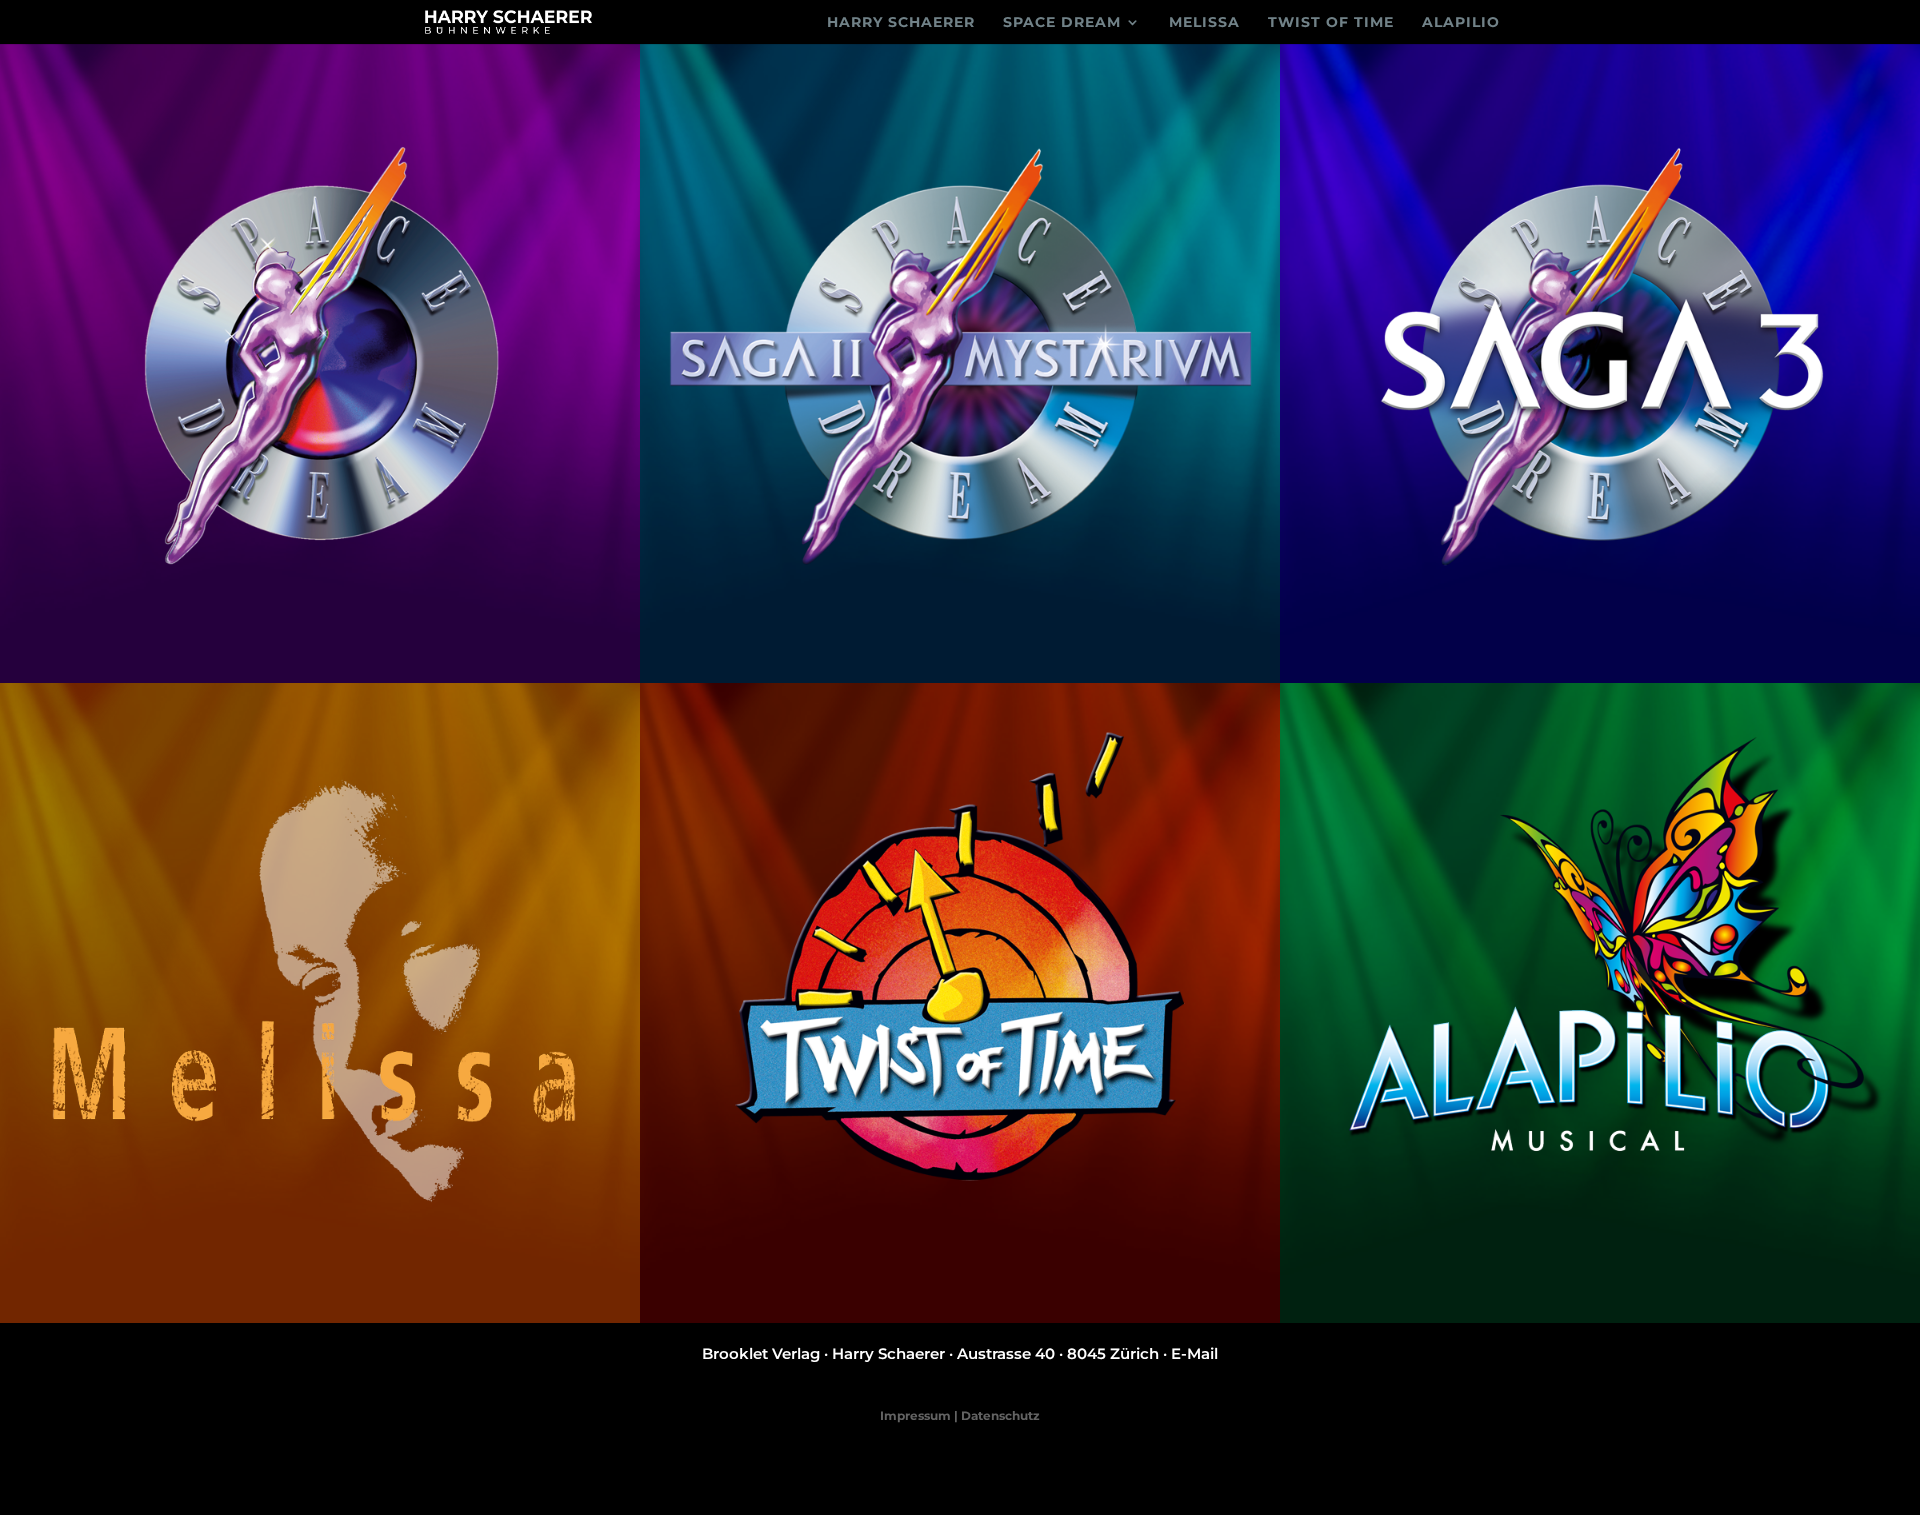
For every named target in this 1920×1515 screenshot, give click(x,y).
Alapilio (1461, 23)
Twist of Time (1331, 23)
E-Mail (1194, 1353)
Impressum (915, 1415)
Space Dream (1062, 23)
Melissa (1204, 23)
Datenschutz (1000, 1415)
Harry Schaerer (901, 23)
